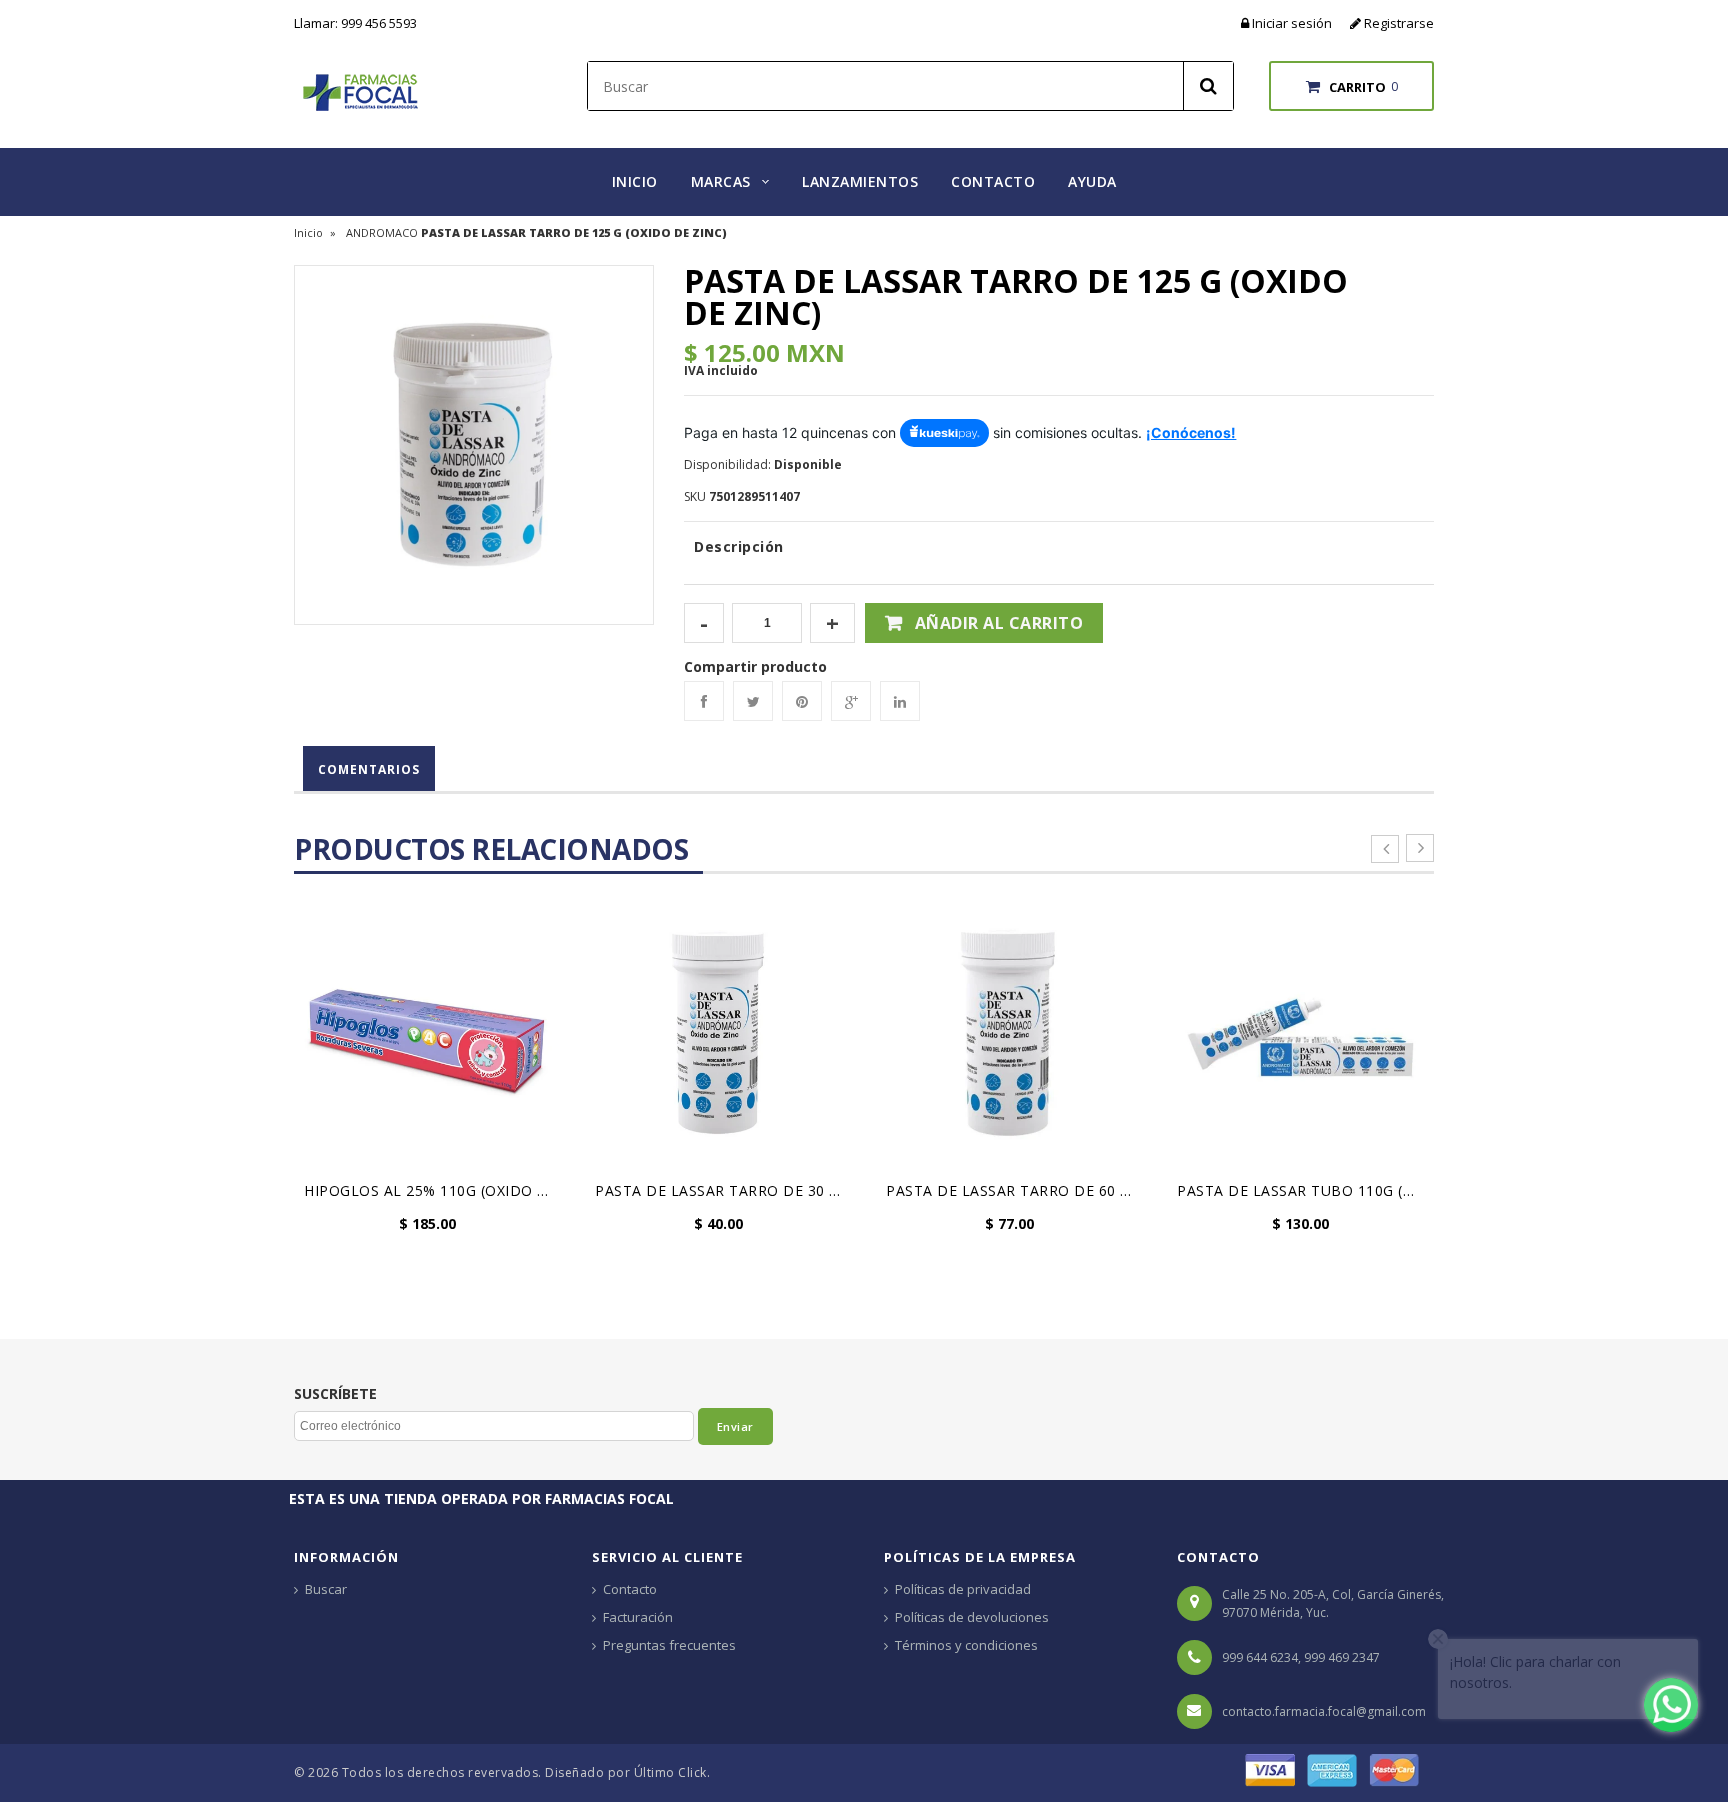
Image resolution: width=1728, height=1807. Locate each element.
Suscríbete (335, 1394)
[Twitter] (753, 701)
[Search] (1208, 86)
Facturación (638, 1617)
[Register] (1357, 23)
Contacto (630, 1589)
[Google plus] (851, 701)
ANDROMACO (382, 232)
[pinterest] (802, 701)
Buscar (326, 1589)
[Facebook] (704, 701)
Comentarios (369, 769)
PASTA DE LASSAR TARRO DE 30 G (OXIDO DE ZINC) (723, 1190)
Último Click (670, 1772)
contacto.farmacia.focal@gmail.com (1324, 1711)
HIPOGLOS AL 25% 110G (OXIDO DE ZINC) (432, 1190)
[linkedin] (900, 701)
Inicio (308, 232)
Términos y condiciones (966, 1645)
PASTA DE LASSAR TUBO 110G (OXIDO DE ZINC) (1305, 1190)
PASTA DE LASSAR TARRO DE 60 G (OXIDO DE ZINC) (1014, 1190)
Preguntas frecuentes (669, 1645)
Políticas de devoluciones (972, 1617)
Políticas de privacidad (963, 1589)
